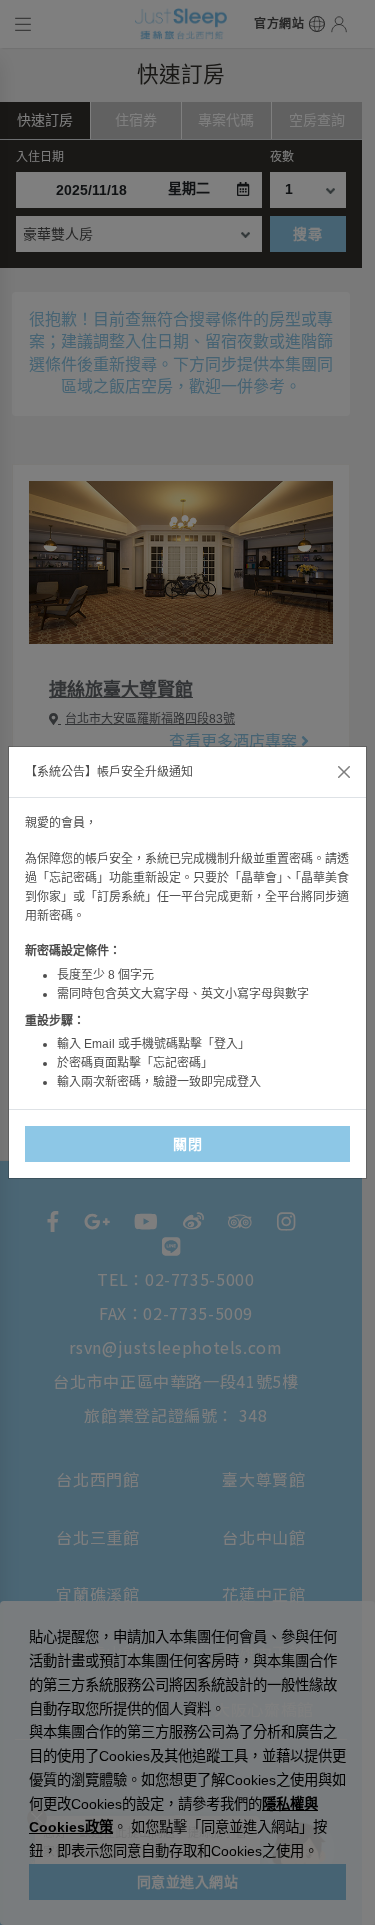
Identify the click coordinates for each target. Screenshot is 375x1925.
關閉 (187, 1144)
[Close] (344, 772)
